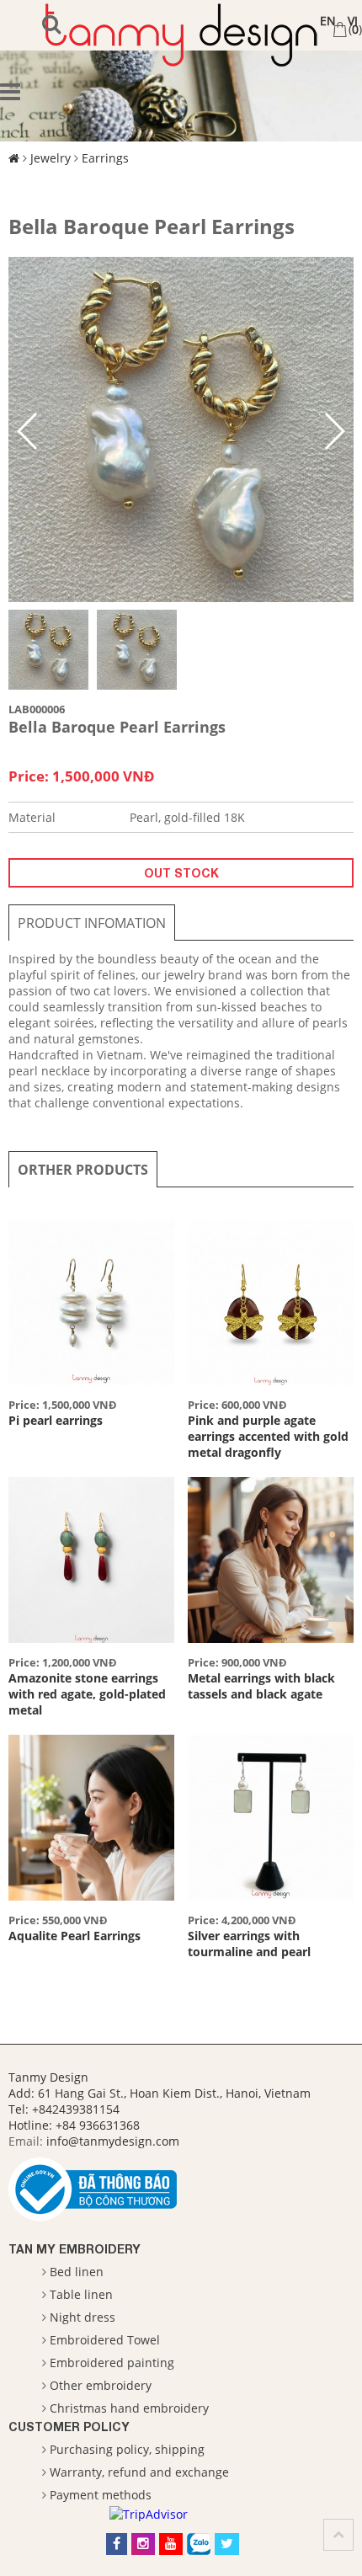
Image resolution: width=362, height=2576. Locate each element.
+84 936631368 (98, 2125)
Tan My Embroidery (75, 2249)
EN (328, 21)
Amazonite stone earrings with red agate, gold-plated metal (87, 1694)
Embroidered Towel (105, 2340)
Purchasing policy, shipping (127, 2449)
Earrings (105, 158)
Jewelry (51, 158)
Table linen (81, 2294)
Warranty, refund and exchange (139, 2472)
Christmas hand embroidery (129, 2408)
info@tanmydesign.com (113, 2141)
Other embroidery (101, 2385)
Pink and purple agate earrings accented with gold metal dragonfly (268, 1436)
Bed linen (77, 2272)
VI (353, 21)
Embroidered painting (112, 2363)
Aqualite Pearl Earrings (75, 1936)
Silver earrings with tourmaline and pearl (249, 1944)
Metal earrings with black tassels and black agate (261, 1686)
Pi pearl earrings (56, 1420)
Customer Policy (69, 2427)
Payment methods (101, 2495)
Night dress (83, 2317)
